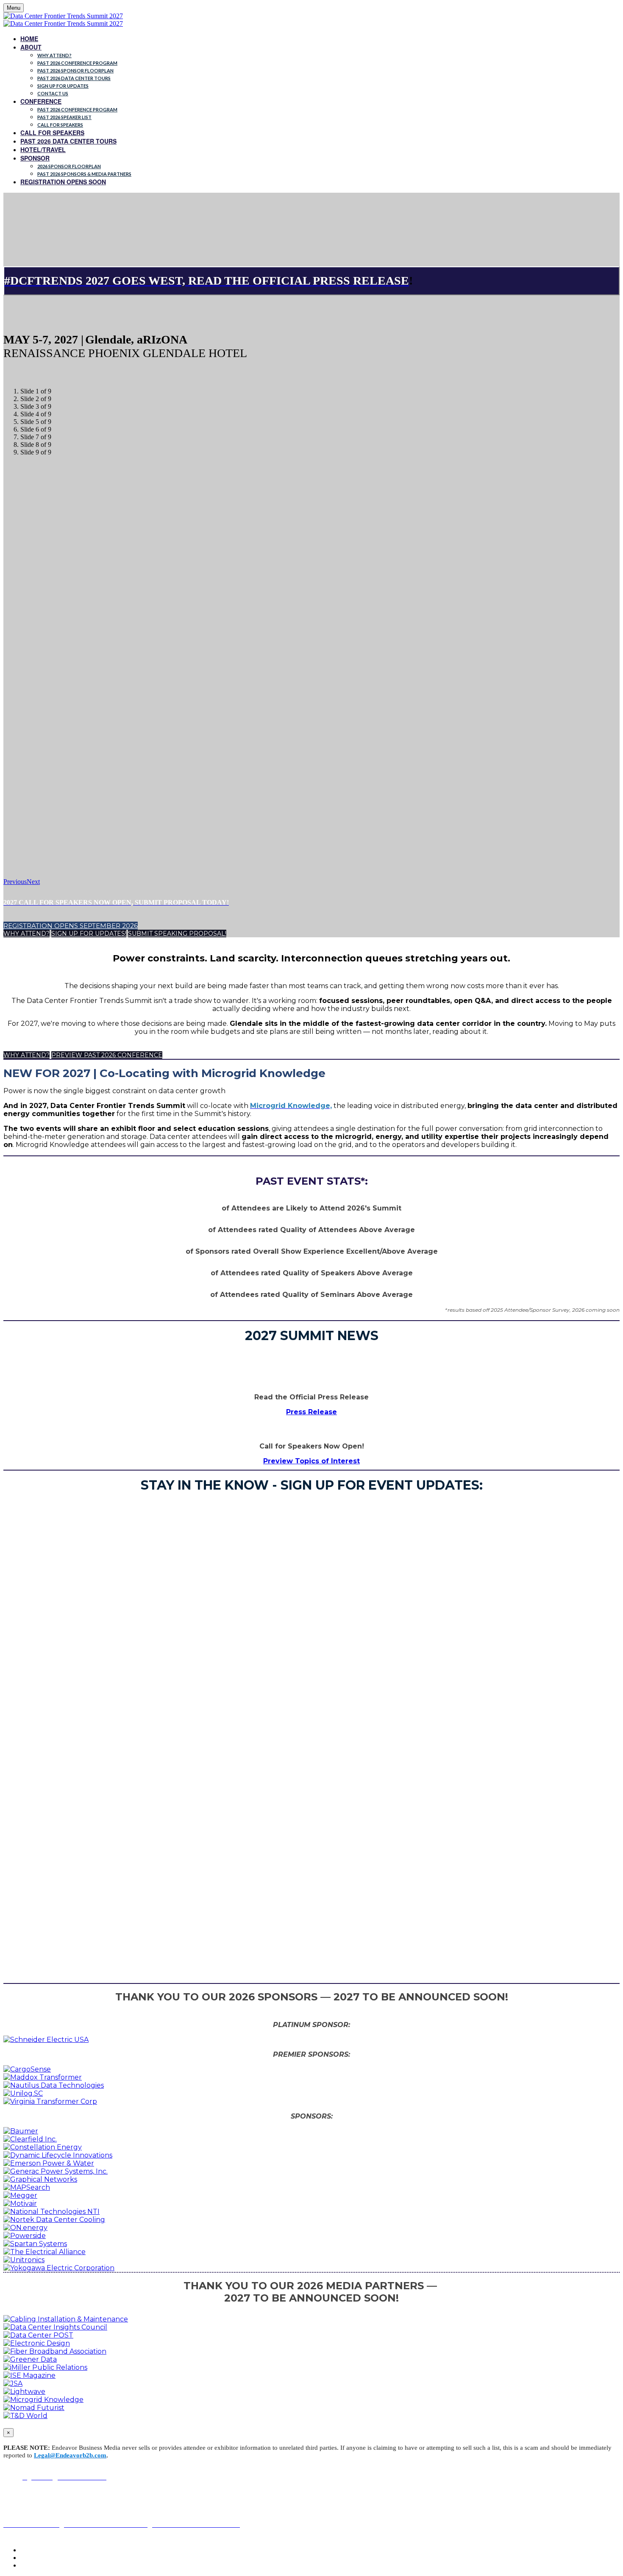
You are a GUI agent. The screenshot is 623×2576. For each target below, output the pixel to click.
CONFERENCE (41, 101)
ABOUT (31, 47)
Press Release (311, 1412)
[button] (71, 926)
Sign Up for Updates (63, 86)
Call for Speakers (60, 125)
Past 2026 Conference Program (77, 63)
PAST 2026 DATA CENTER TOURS (74, 78)
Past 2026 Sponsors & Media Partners (84, 174)
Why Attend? (54, 55)
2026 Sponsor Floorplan (69, 166)
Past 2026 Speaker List (64, 117)
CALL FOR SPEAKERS (52, 133)
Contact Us (53, 93)
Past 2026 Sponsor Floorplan (75, 71)
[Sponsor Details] (46, 2040)
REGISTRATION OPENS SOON (63, 182)
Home (29, 39)
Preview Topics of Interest (311, 1461)
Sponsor (35, 158)
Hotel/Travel (43, 150)
